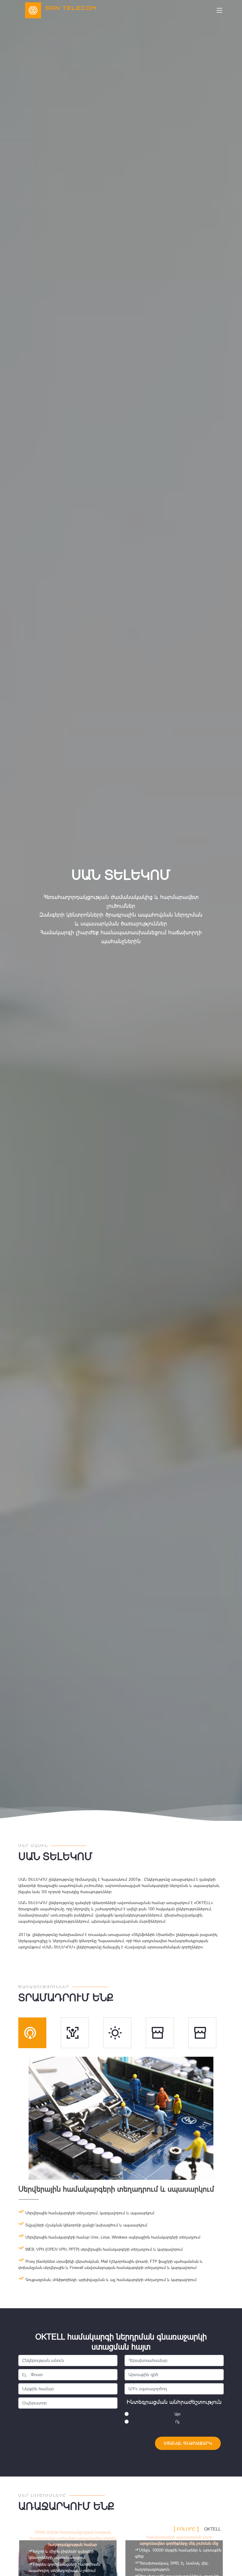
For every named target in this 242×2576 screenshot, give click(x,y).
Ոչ (177, 2422)
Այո (177, 2414)
